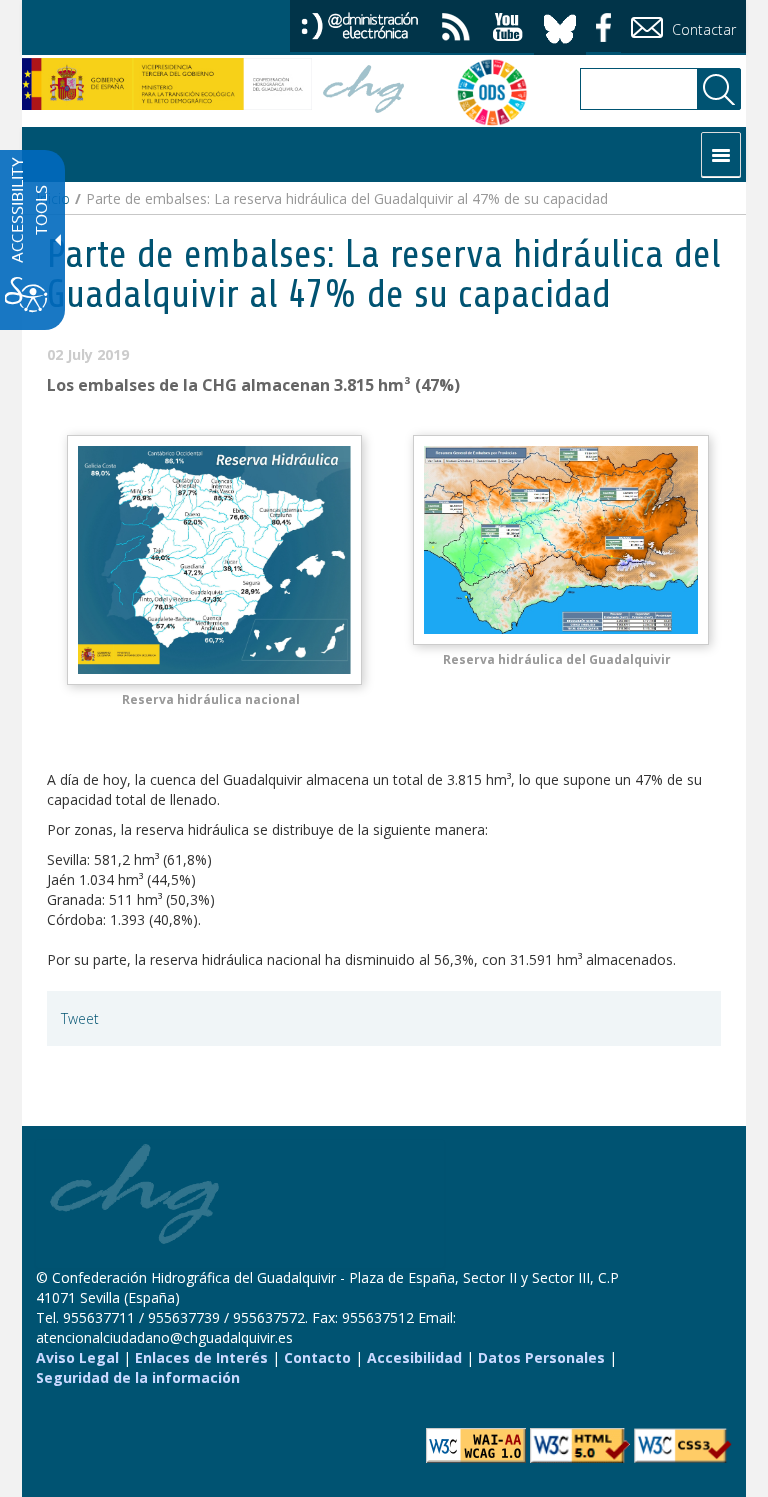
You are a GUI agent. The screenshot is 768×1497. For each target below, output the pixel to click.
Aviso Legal (77, 1357)
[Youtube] (508, 29)
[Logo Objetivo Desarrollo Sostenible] (482, 92)
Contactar (702, 29)
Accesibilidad (414, 1357)
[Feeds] (456, 29)
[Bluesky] (560, 25)
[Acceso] (360, 24)
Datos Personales (541, 1357)
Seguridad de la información (138, 1377)
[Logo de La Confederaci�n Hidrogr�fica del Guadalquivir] (364, 91)
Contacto (317, 1357)
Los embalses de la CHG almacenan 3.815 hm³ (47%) (253, 385)
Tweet (80, 1018)
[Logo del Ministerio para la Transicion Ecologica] (167, 84)
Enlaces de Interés (201, 1357)
